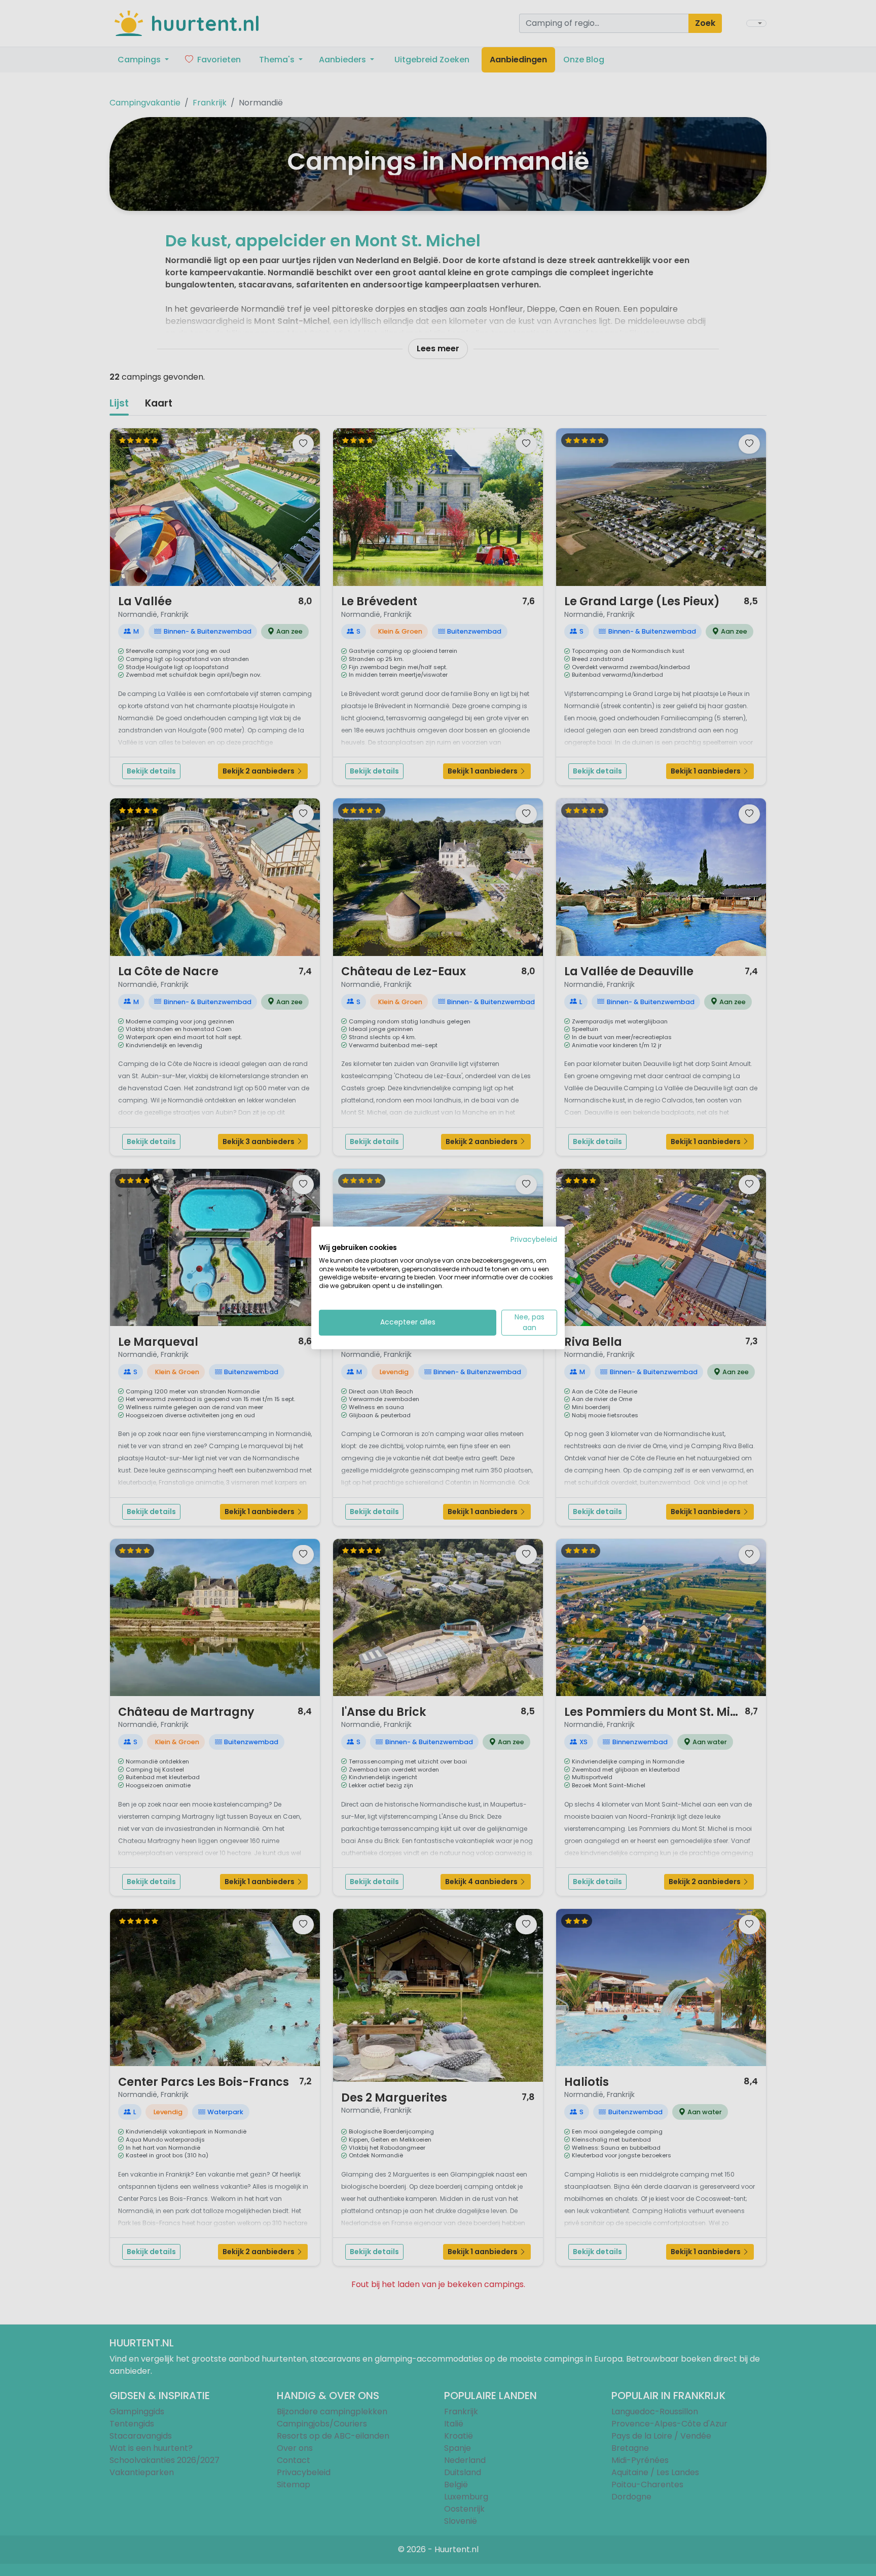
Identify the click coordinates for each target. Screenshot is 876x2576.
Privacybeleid (534, 1240)
